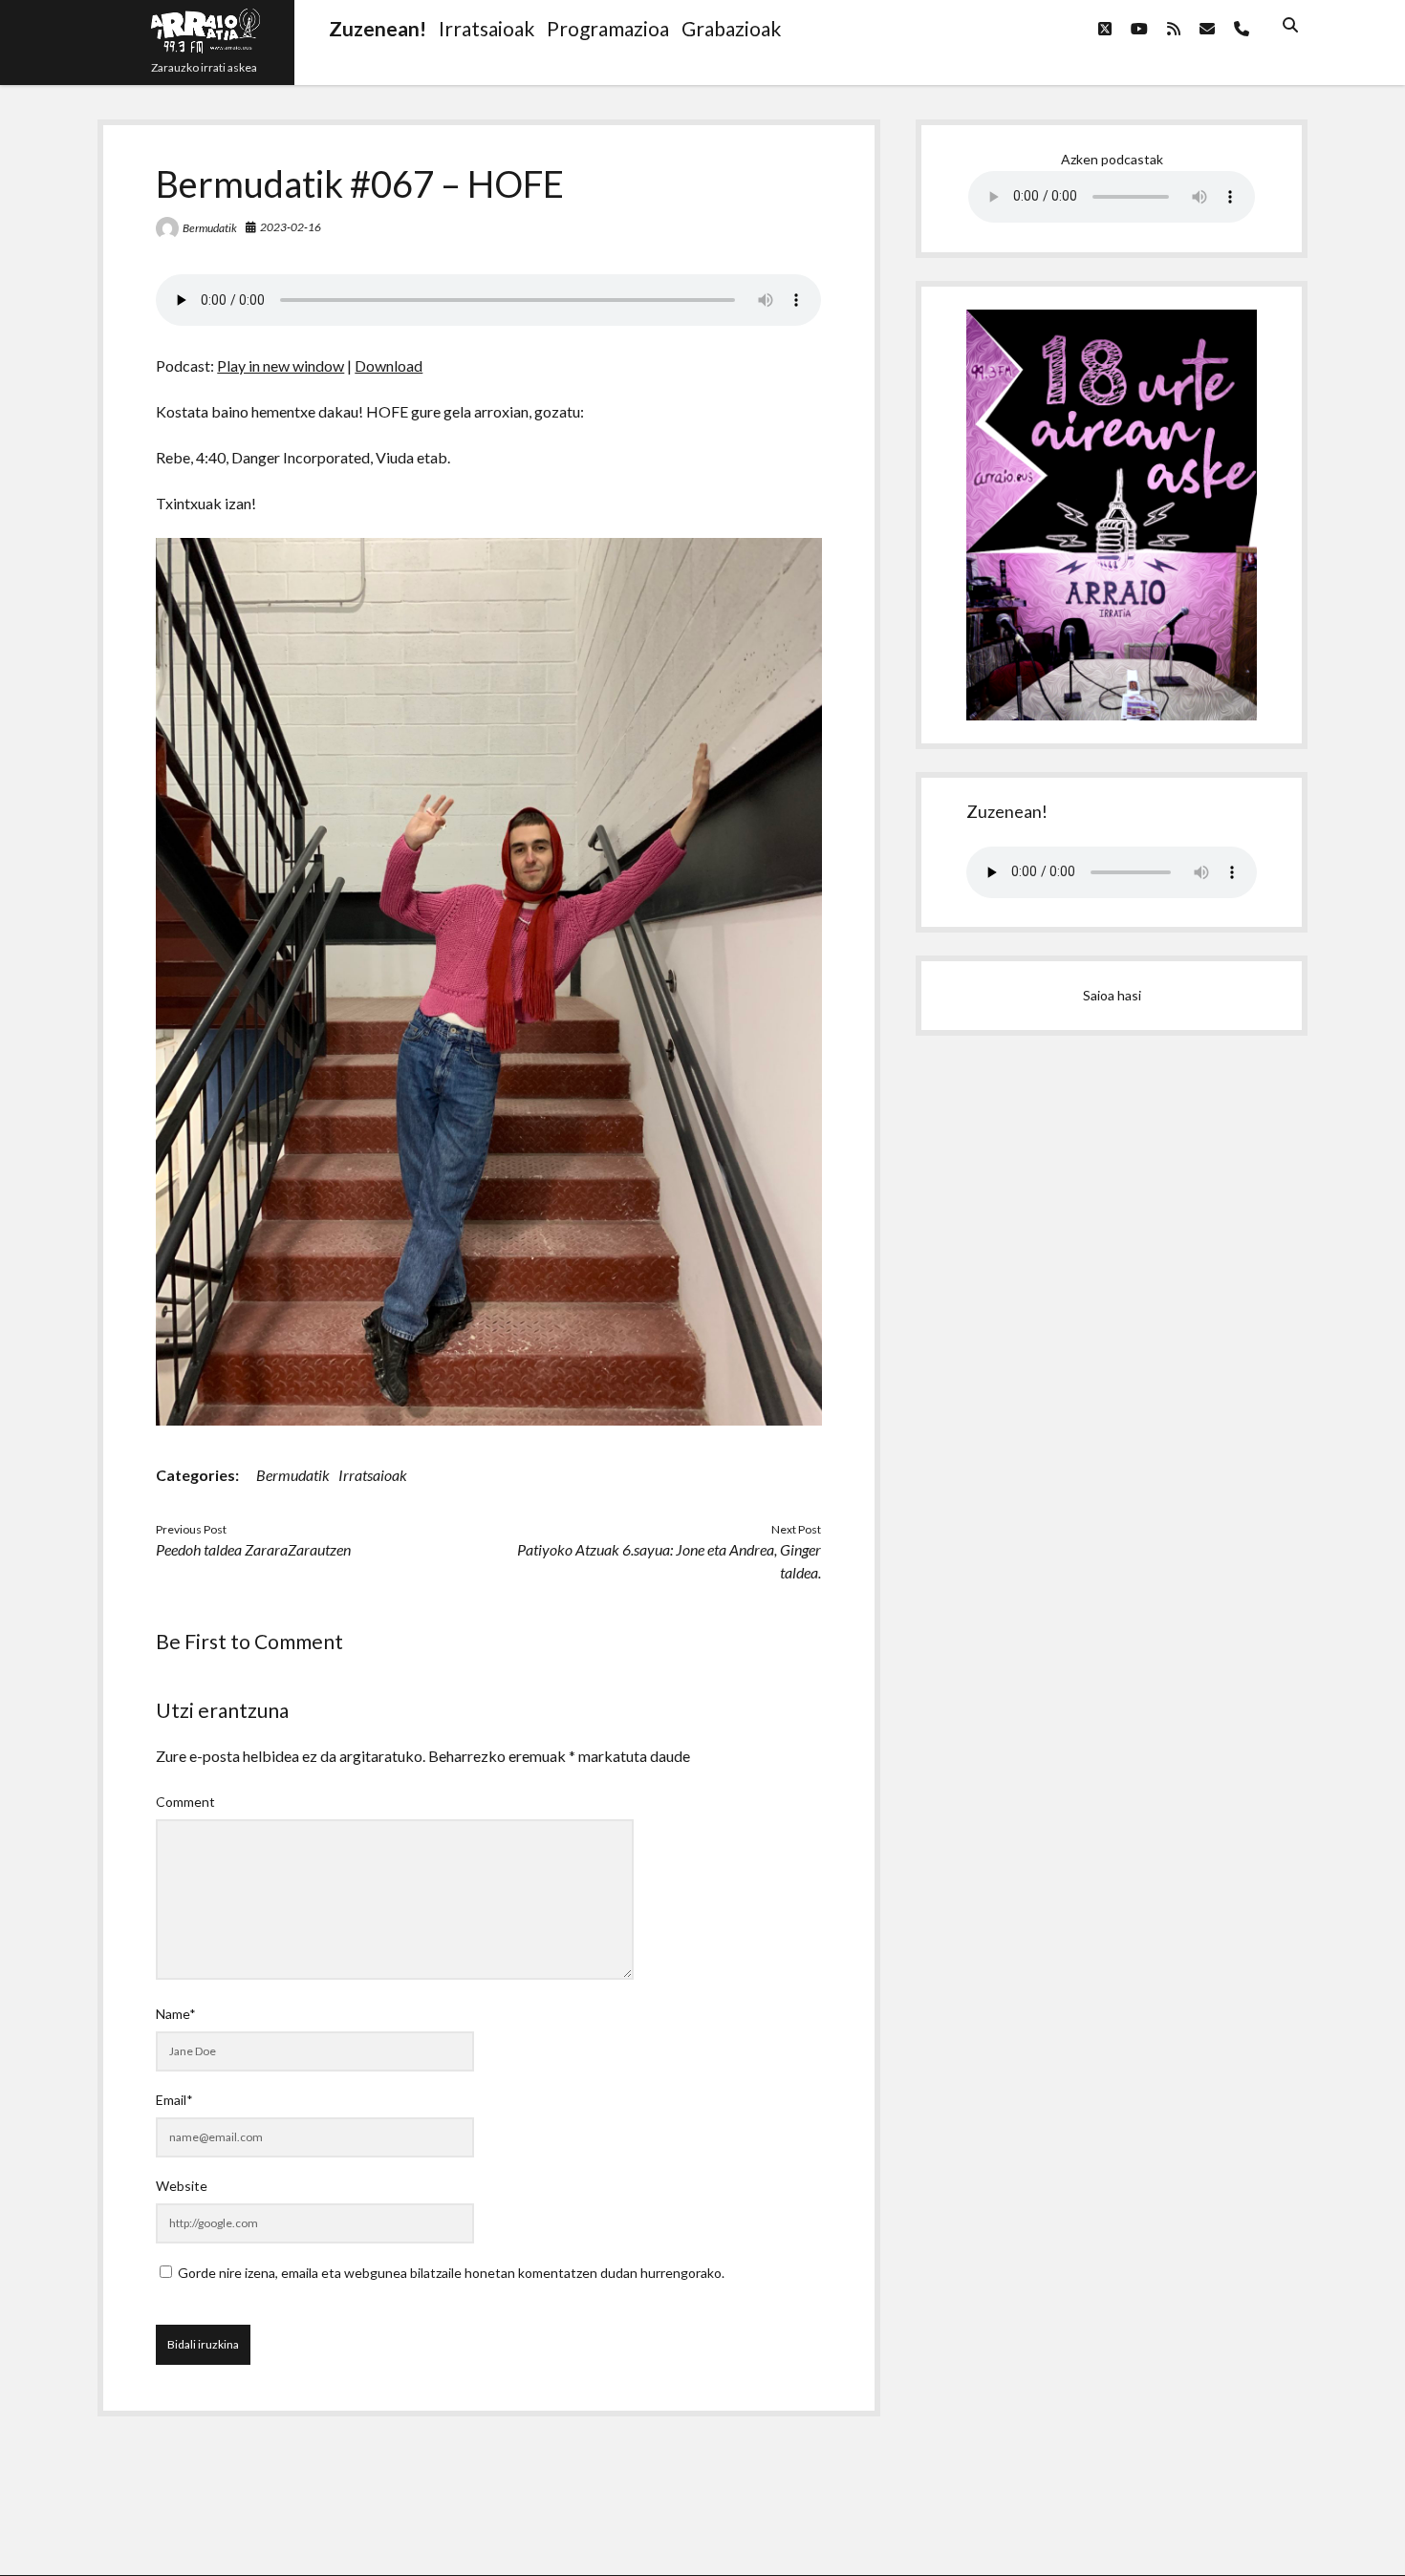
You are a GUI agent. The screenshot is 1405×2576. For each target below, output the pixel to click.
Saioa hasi (1112, 995)
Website (182, 2186)
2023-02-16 (291, 227)
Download (389, 365)
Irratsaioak (373, 1475)
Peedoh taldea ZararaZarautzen (253, 1549)
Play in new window (281, 365)
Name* (176, 2014)
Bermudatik (210, 228)
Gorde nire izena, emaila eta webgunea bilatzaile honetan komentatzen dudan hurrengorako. (451, 2273)
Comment (185, 1802)
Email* (174, 2100)
